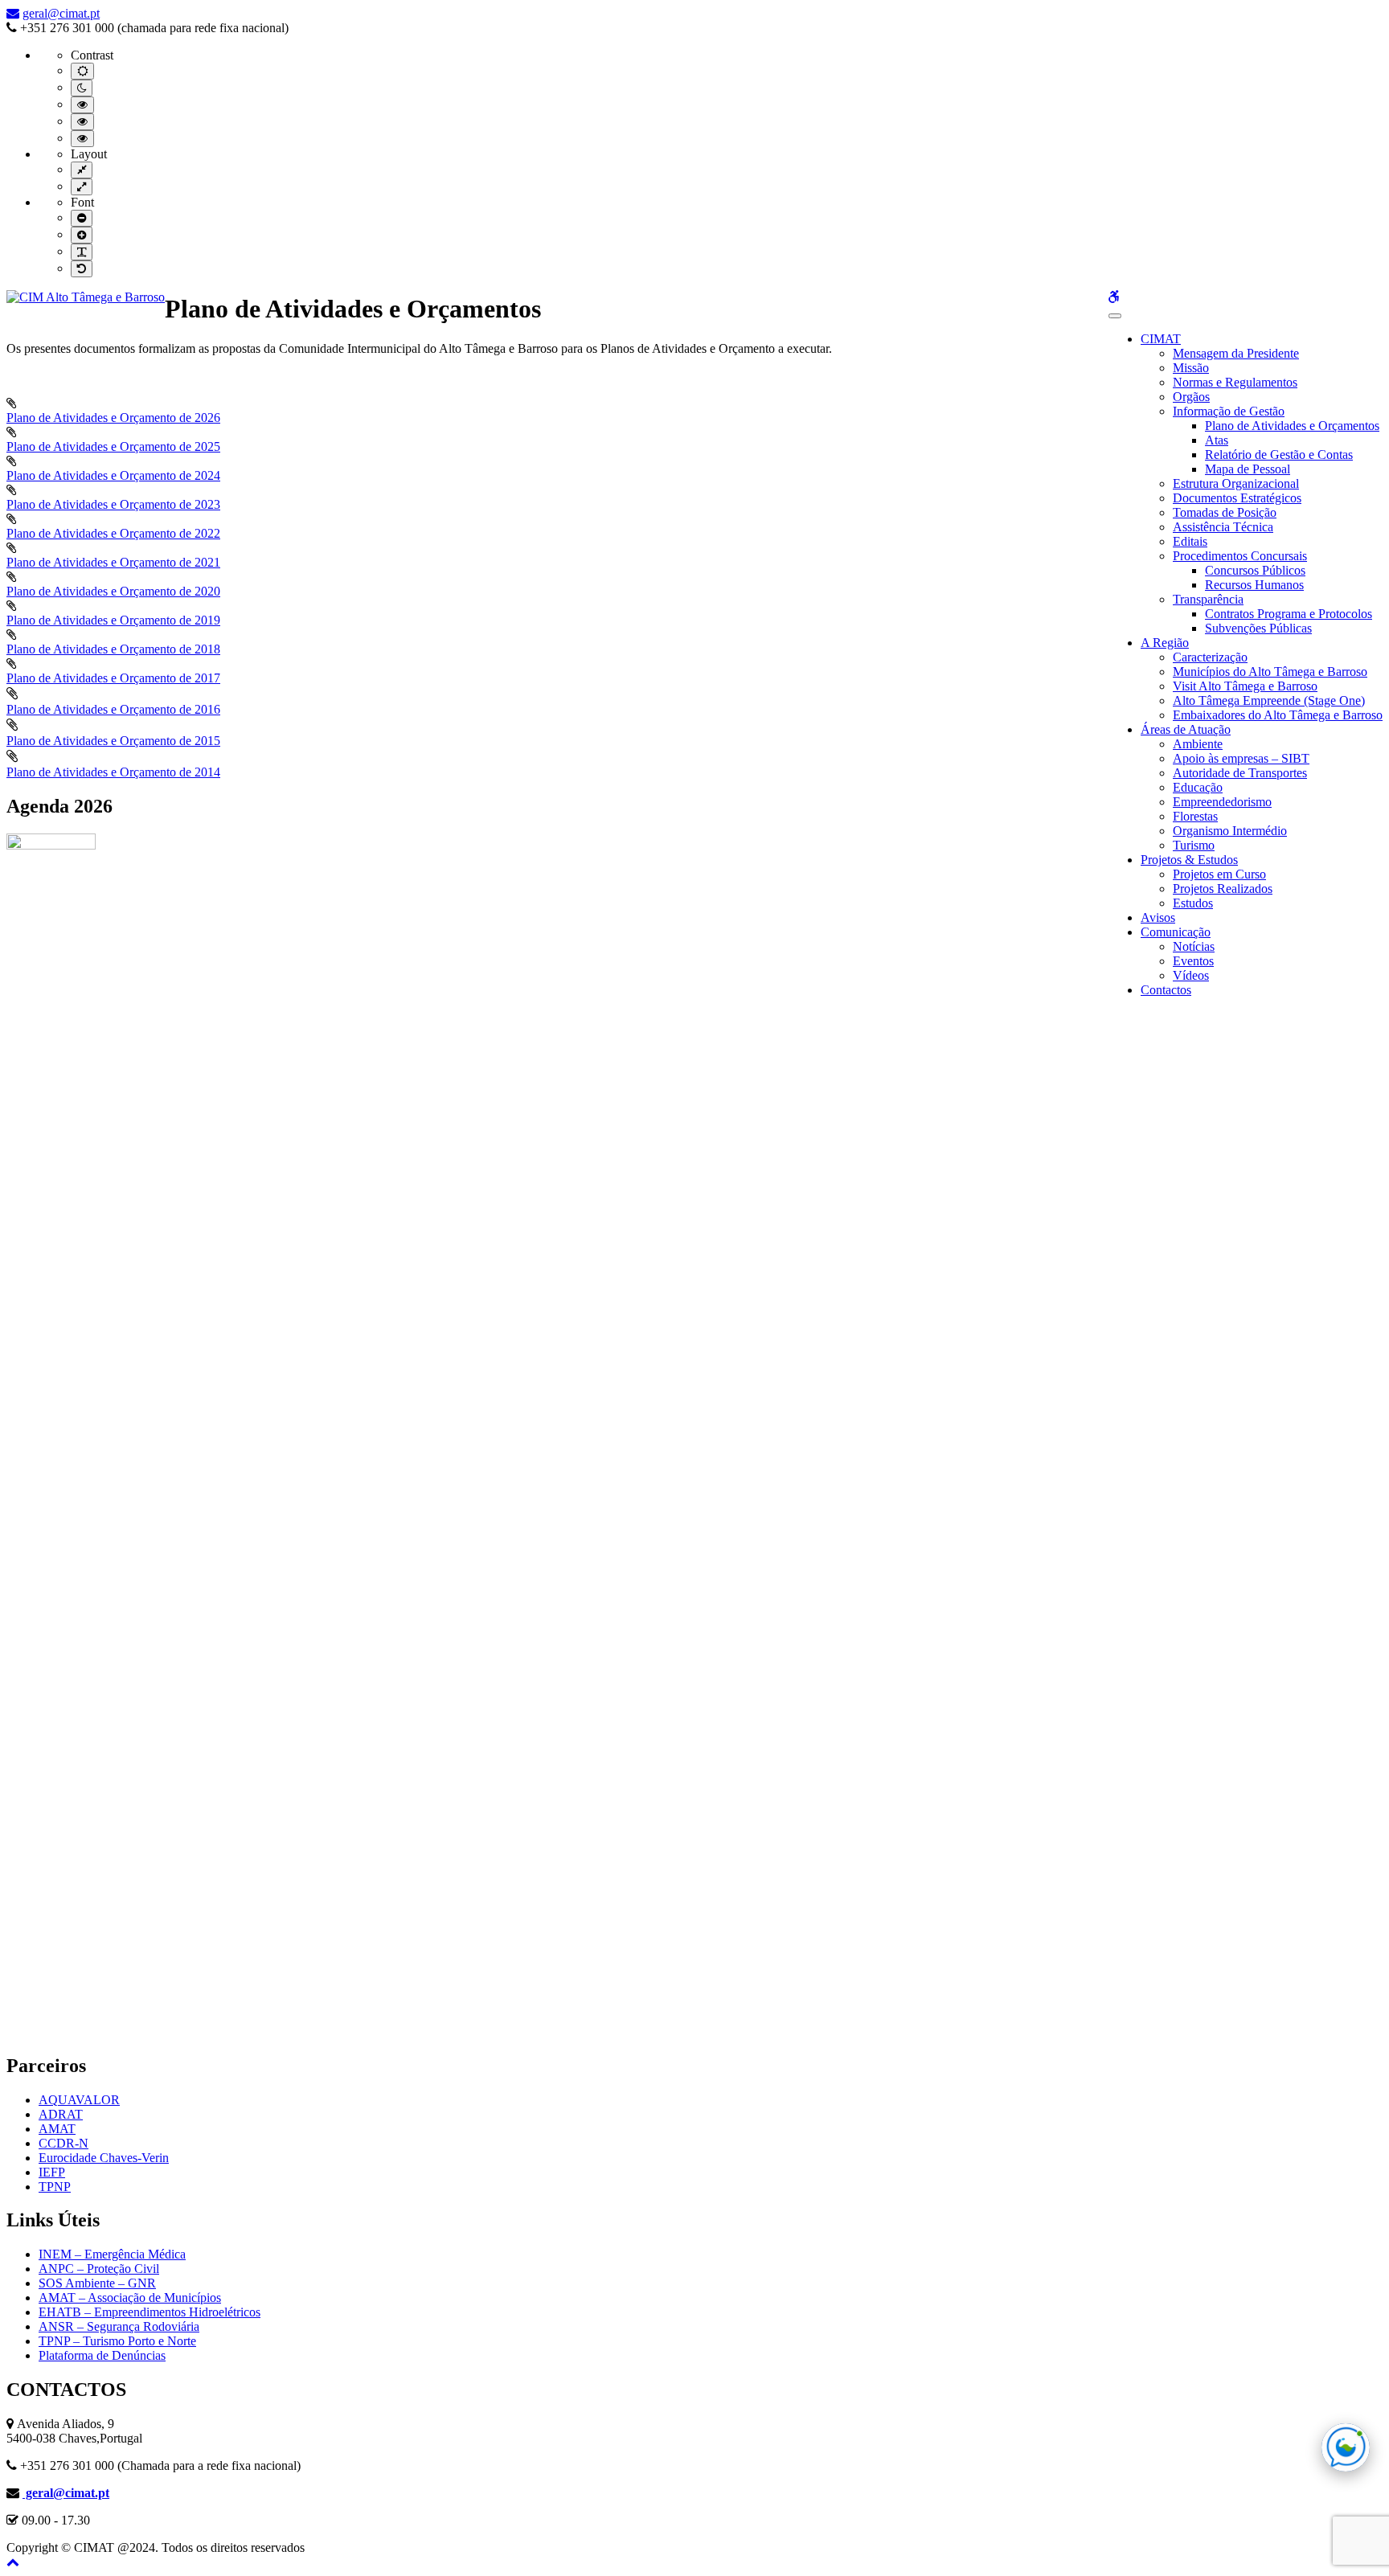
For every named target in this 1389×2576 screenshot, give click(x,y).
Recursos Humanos (1254, 585)
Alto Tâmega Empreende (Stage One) (1269, 700)
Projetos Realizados (1223, 889)
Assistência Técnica (1223, 527)
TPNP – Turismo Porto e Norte (117, 2341)
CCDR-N (64, 2143)
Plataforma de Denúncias (102, 2355)
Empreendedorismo (1222, 802)
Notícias (1194, 946)
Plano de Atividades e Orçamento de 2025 (113, 446)
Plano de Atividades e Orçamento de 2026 (113, 418)
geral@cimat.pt (61, 13)
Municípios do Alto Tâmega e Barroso (1270, 672)
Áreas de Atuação (1186, 729)
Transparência (1208, 599)
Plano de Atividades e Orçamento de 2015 (113, 741)
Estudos (1193, 903)
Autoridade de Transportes (1240, 773)
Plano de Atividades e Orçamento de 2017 (113, 678)
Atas (1217, 440)
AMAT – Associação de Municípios (130, 2298)
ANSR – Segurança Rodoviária (119, 2326)
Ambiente (1198, 744)
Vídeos (1191, 975)
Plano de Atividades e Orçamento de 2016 (113, 709)
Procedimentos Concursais (1240, 556)
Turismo (1194, 845)
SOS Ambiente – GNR (97, 2283)
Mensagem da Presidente (1236, 353)
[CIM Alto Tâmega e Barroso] (86, 297)
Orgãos (1191, 397)
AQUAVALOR (79, 2100)
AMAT (57, 2129)
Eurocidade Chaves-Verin (104, 2158)
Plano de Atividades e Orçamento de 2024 (113, 475)
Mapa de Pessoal (1248, 469)
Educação (1198, 787)
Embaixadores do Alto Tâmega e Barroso (1278, 715)
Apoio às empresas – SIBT (1241, 758)
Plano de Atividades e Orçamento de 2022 (113, 533)
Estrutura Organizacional (1236, 483)
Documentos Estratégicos (1237, 498)
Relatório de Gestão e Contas (1279, 455)
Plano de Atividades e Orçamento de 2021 (113, 562)
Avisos (1158, 917)
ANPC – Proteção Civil (99, 2269)
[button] (13, 2562)
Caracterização (1210, 657)
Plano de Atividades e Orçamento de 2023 (113, 504)
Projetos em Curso (1219, 874)
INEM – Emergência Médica (112, 2254)
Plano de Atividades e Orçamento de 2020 (113, 591)
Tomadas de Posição (1225, 512)
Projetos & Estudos (1189, 860)
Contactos (1166, 990)
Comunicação (1176, 932)
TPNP (55, 2187)
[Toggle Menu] (1115, 316)
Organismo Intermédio (1230, 831)
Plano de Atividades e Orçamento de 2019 (113, 620)
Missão (1191, 368)
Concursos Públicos (1255, 570)
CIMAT (1161, 339)
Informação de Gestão (1229, 411)
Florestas (1195, 816)
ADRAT (61, 2114)
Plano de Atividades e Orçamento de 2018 (113, 649)
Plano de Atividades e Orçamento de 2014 (113, 772)
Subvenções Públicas (1258, 628)
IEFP (52, 2172)
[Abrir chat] (1346, 2447)
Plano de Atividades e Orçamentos (1292, 426)
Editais (1190, 541)
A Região (1165, 643)
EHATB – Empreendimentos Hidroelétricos (150, 2312)
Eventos (1193, 961)
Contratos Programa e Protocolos (1289, 614)
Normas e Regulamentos (1235, 382)
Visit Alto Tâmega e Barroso (1245, 686)
